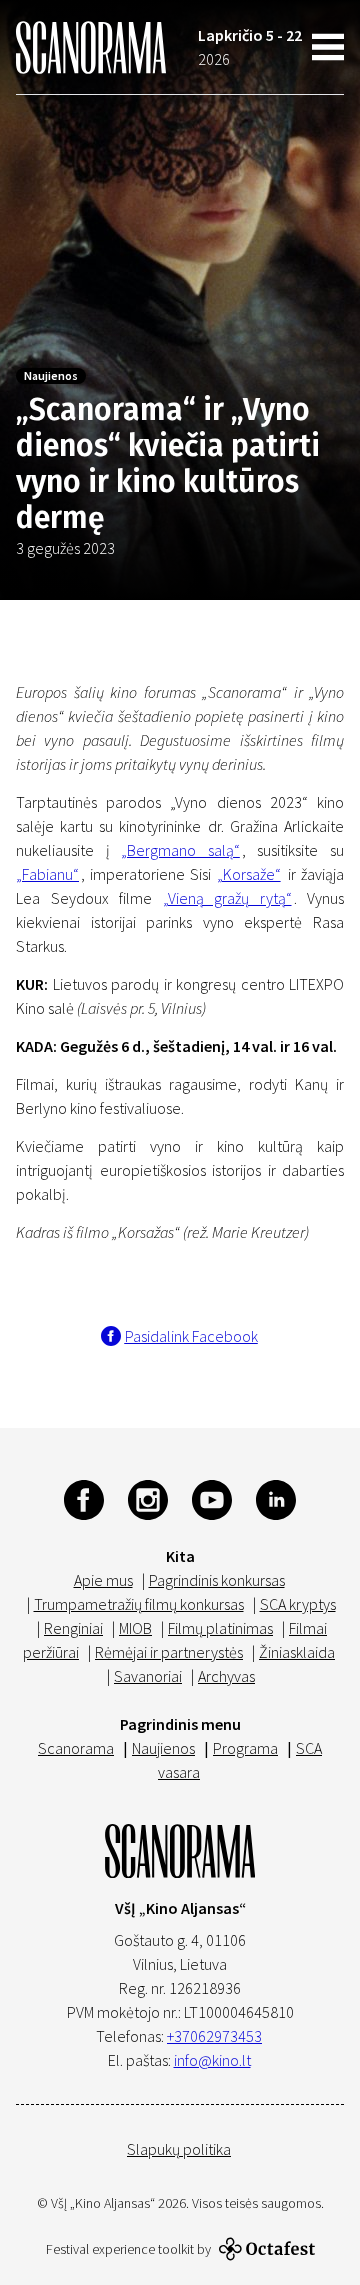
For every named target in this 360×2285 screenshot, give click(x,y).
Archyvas (226, 1676)
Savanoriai (148, 1676)
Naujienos (51, 375)
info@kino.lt (212, 2060)
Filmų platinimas (220, 1628)
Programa (245, 1748)
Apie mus (103, 1580)
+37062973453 (214, 2036)
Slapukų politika (179, 2149)
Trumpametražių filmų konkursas (139, 1604)
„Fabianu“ (47, 874)
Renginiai (73, 1628)
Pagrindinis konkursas (217, 1580)
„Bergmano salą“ (180, 850)
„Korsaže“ (249, 874)
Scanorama (76, 1748)
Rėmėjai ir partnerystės (169, 1652)
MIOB (135, 1628)
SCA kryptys (298, 1604)
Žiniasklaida (297, 1652)
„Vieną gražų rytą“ (227, 898)
